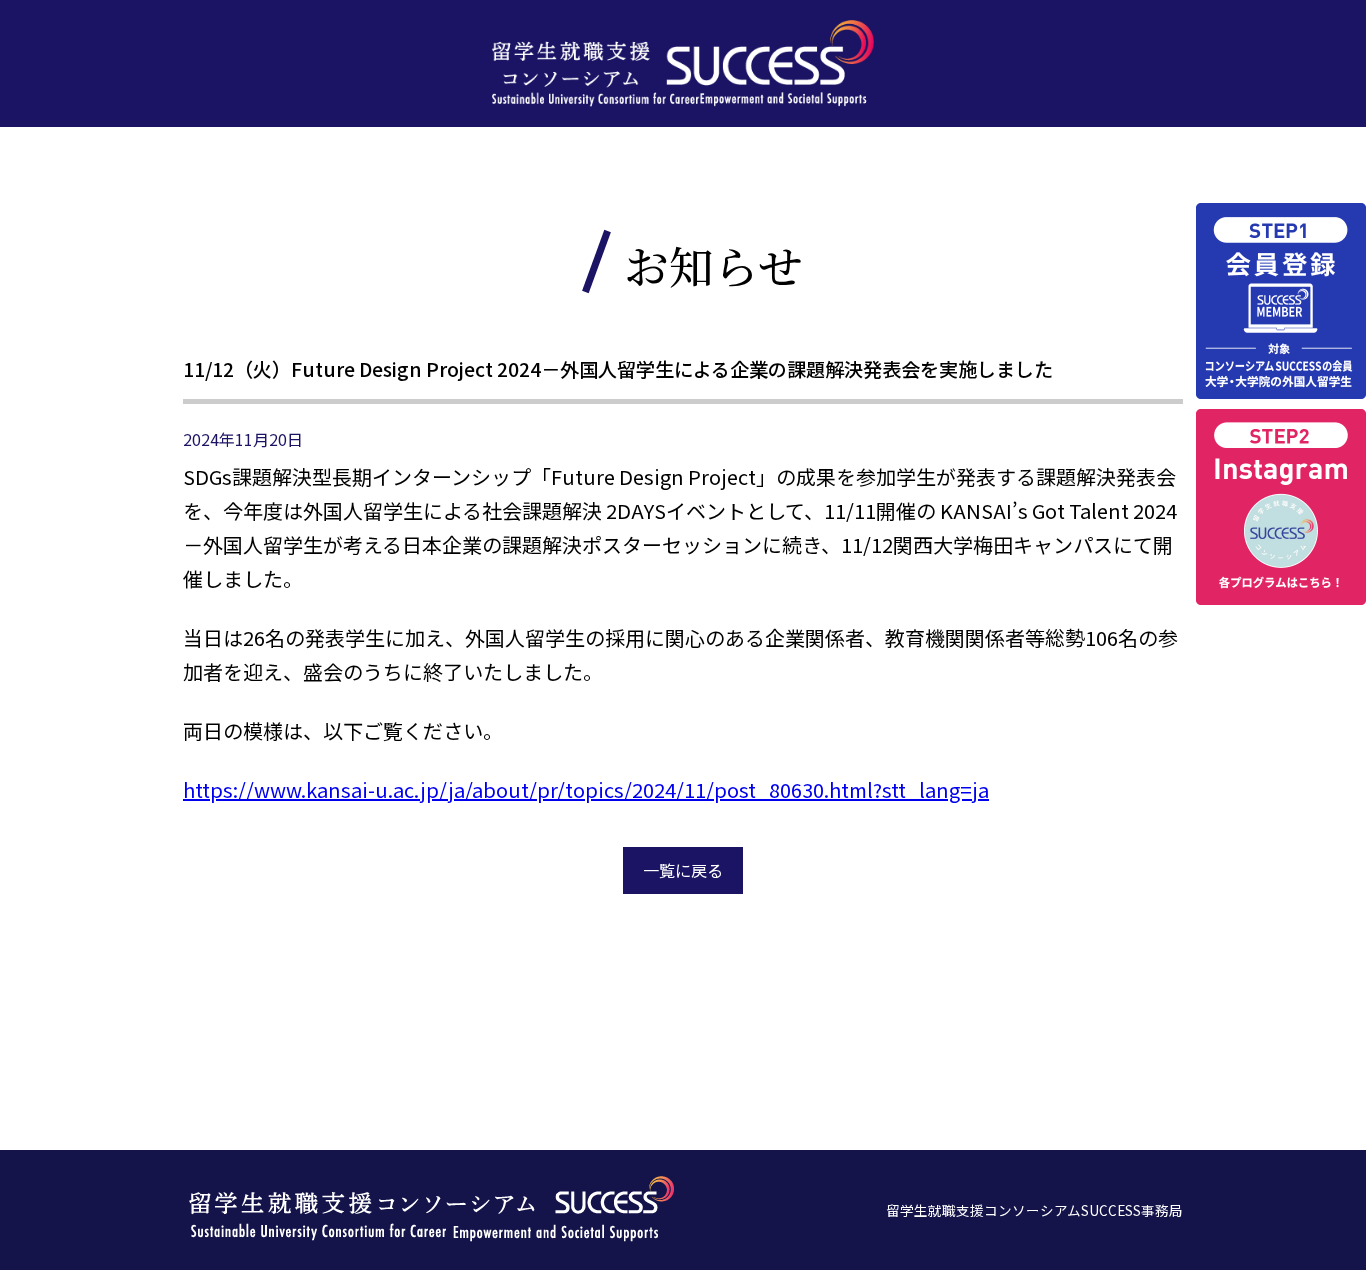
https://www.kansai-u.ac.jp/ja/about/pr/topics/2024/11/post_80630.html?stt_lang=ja (586, 789)
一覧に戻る (683, 870)
